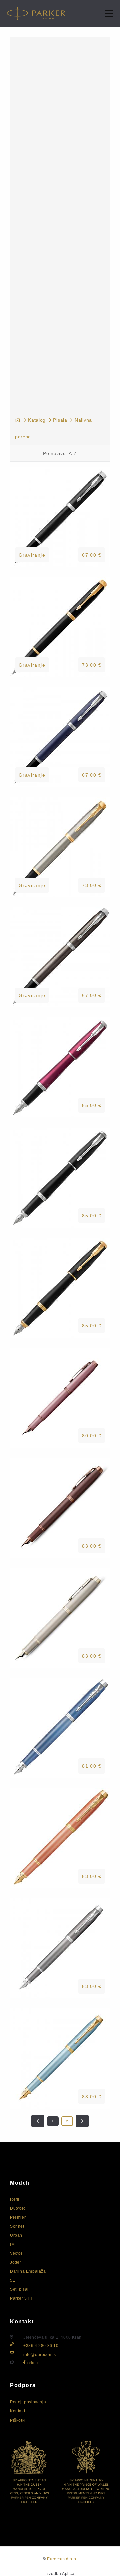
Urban (16, 2235)
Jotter (16, 2262)
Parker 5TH (21, 2298)
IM (12, 2244)
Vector (16, 2253)
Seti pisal (19, 2289)
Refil (15, 2199)
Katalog (37, 420)
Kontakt (17, 2411)
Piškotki (18, 2420)
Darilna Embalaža (28, 2271)
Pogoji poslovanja (28, 2402)
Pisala (60, 420)
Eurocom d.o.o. (62, 2559)
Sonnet (17, 2226)
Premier (18, 2217)
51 (12, 2280)
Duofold (18, 2208)
